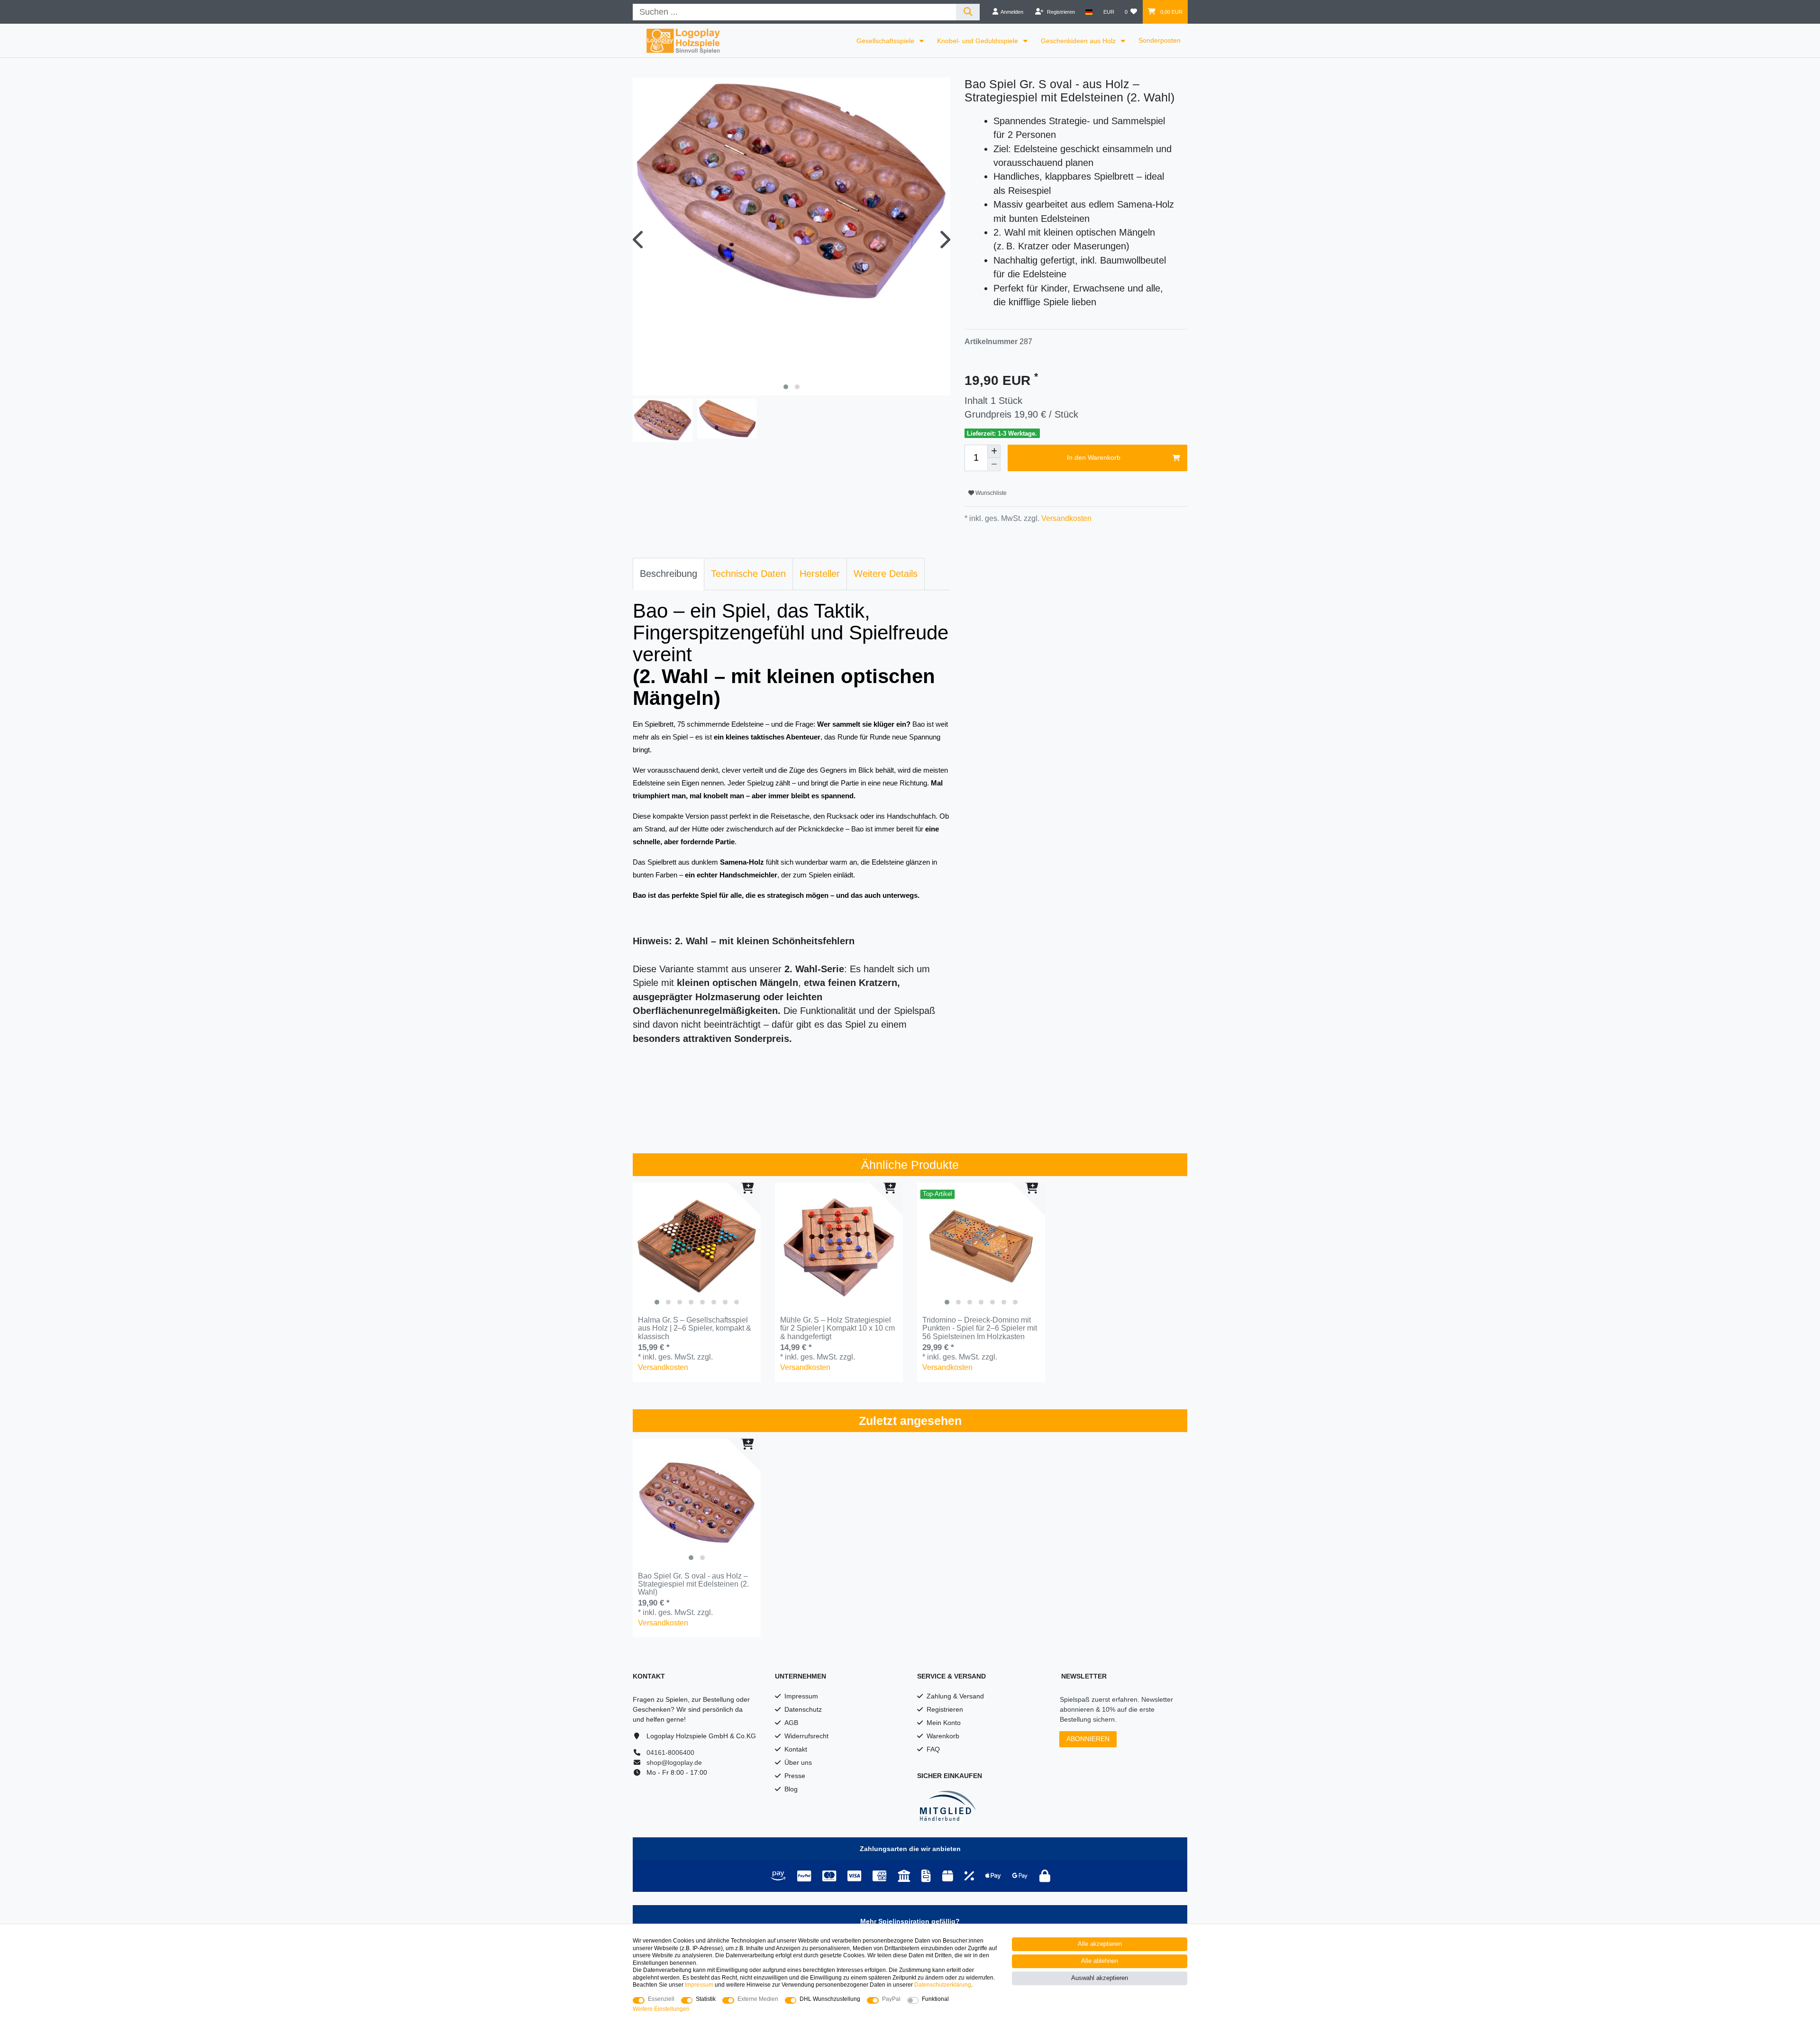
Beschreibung (669, 574)
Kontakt (796, 1749)
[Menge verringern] (994, 465)
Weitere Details (886, 574)
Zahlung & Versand (955, 1696)
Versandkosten (1065, 518)
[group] (697, 1247)
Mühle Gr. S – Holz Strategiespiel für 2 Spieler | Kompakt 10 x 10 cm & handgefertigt (837, 1328)
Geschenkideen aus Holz (1079, 41)
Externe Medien (758, 1999)
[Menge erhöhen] (994, 451)
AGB (791, 1723)
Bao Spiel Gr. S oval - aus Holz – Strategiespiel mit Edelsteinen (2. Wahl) (693, 1584)
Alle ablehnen (1100, 1961)
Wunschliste (990, 493)
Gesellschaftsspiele (886, 41)
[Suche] (968, 12)
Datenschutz (803, 1709)
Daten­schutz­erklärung (943, 1985)
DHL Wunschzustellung (830, 1999)
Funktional (935, 1999)
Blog (791, 1789)
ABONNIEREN (1088, 1739)
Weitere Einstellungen (661, 2009)
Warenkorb (943, 1736)
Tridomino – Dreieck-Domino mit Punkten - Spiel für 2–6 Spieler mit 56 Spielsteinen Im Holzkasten (980, 1328)
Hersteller (820, 574)
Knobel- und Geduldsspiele (978, 41)
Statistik (706, 1999)
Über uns (798, 1762)
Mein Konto (944, 1723)
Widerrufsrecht (806, 1736)
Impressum (801, 1696)
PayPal (891, 1999)
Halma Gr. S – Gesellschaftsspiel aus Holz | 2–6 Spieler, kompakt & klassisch (695, 1328)
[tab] (669, 574)
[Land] (1089, 12)
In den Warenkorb (1094, 457)
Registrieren (945, 1709)
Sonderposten (1160, 40)
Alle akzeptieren (1100, 1944)
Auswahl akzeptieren (1100, 1978)
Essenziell (661, 1999)
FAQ (933, 1749)
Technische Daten (748, 574)
